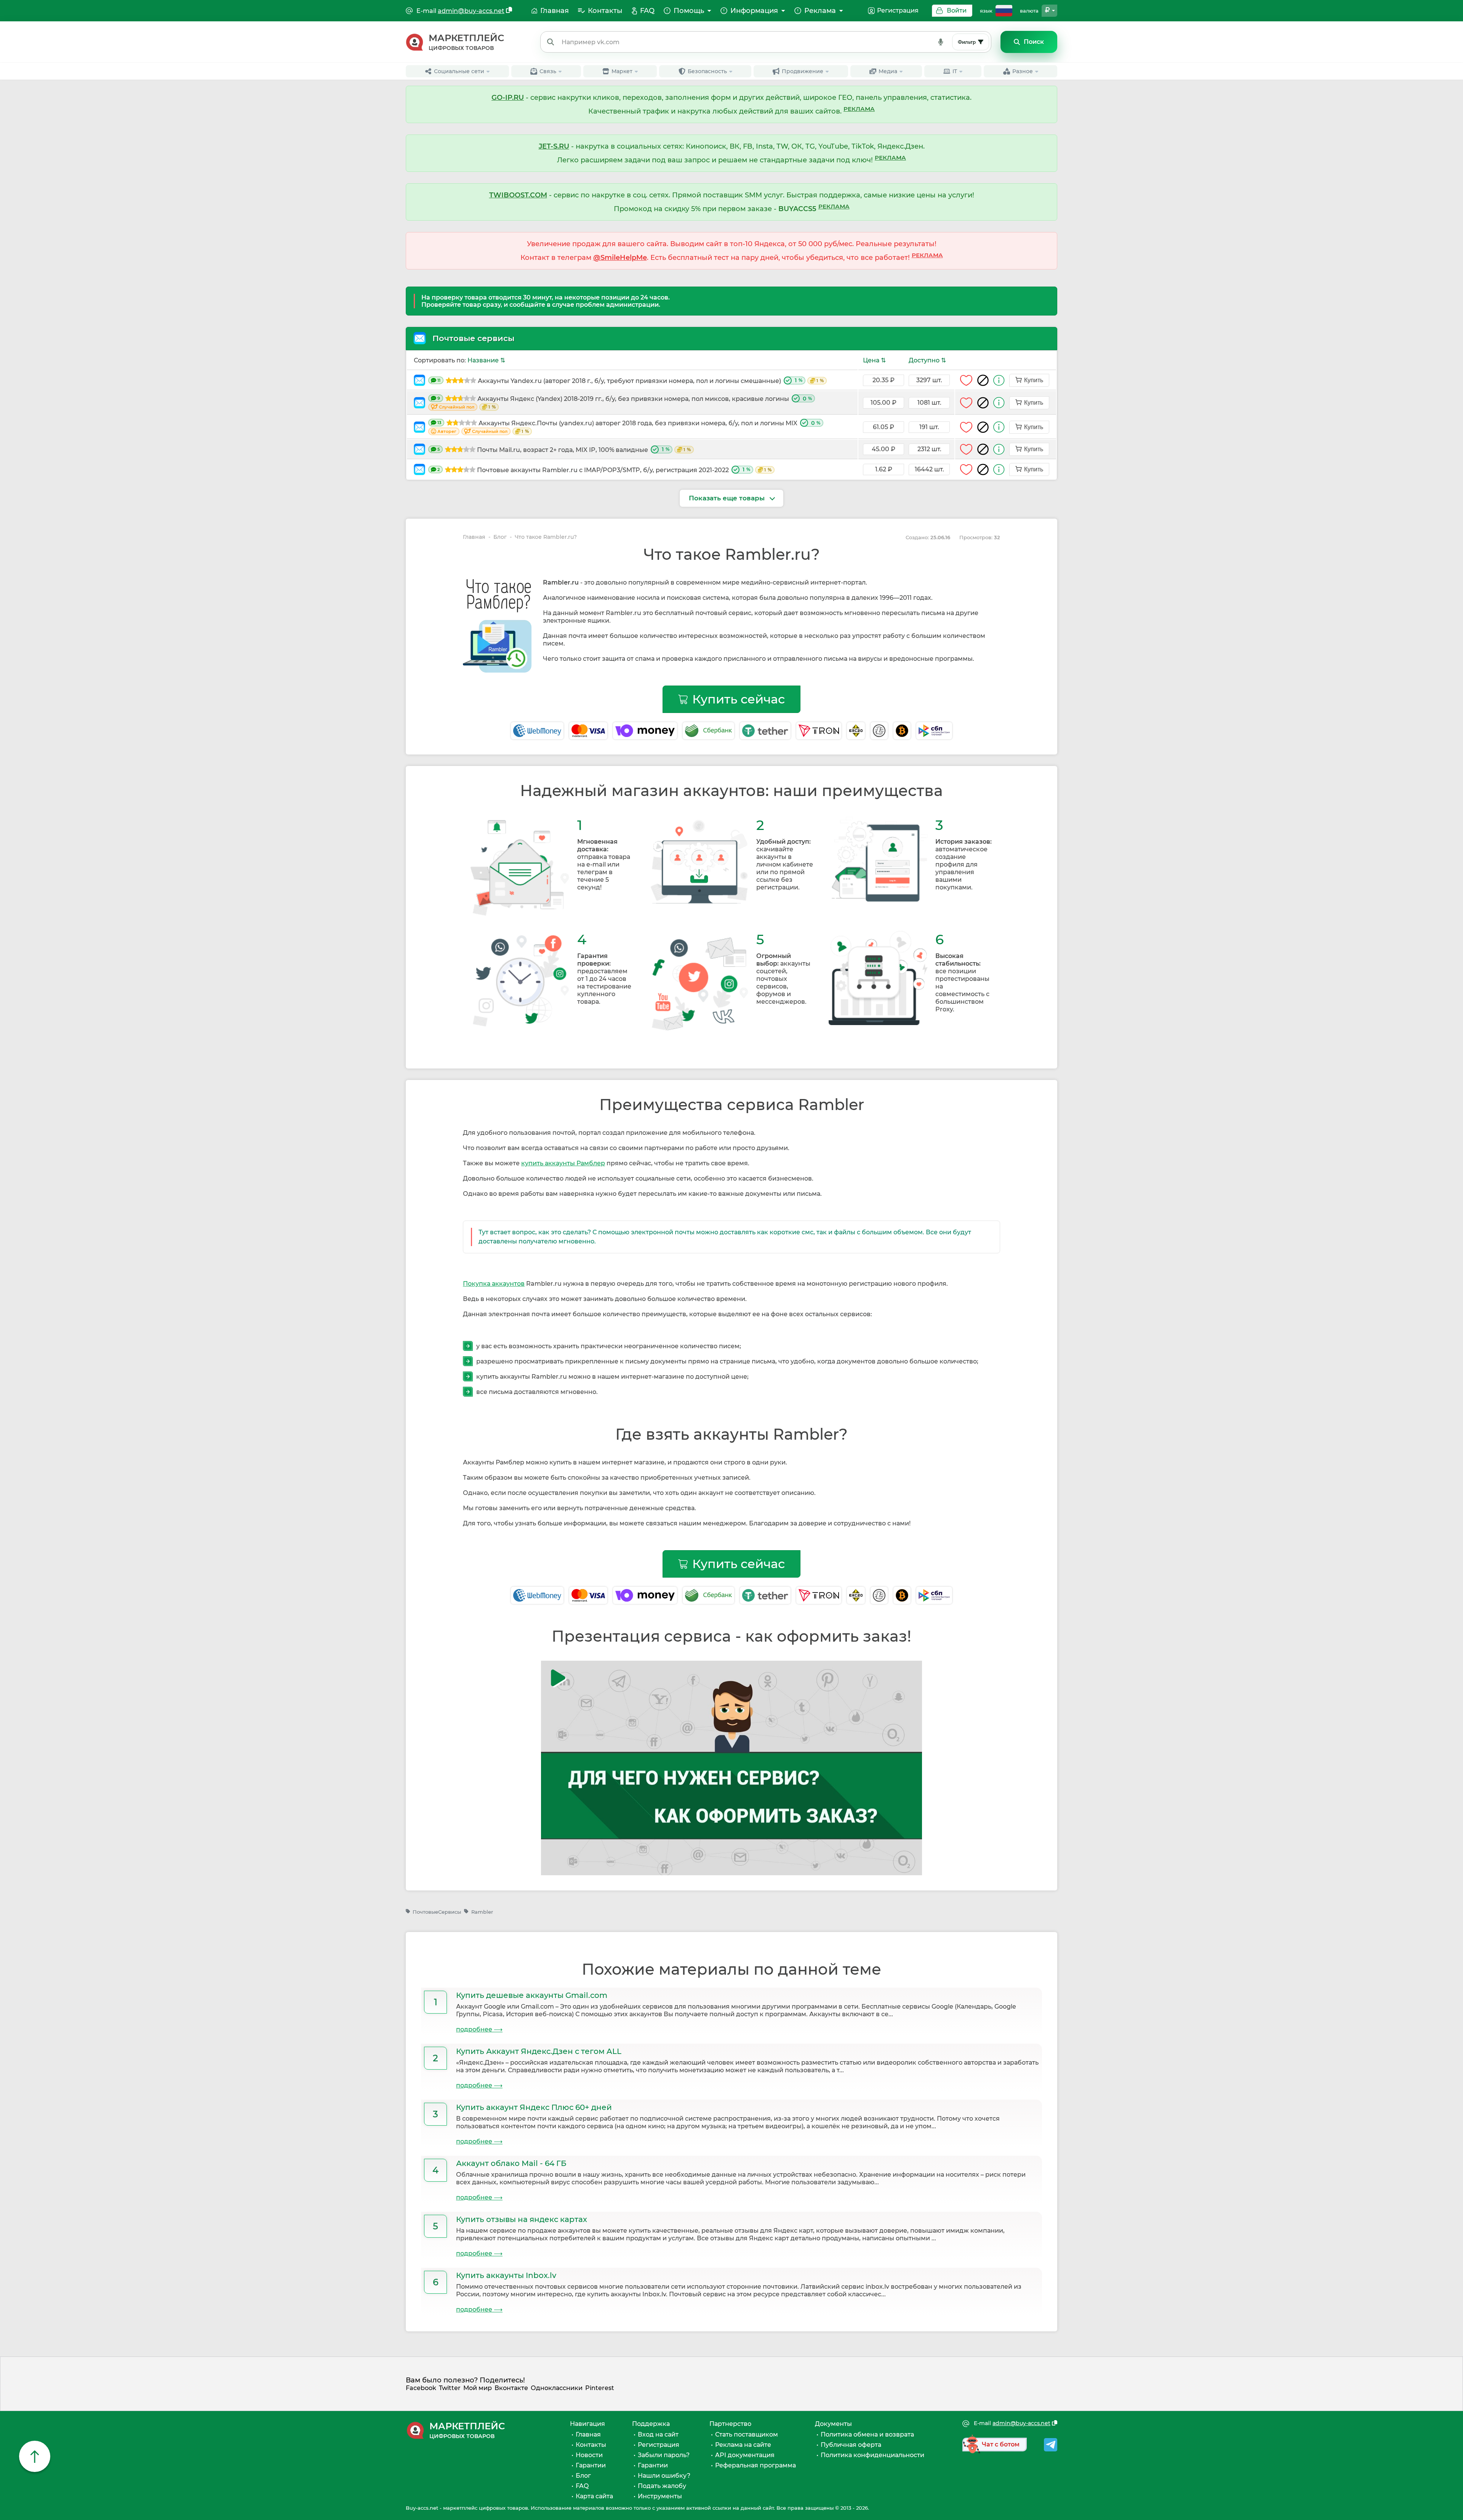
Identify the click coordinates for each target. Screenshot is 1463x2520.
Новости (589, 2455)
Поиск (1034, 42)
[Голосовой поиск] (941, 42)
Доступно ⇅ (927, 360)
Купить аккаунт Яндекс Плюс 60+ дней (534, 2107)
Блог (500, 537)
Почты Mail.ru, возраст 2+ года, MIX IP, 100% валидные (564, 450)
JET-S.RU (554, 146)
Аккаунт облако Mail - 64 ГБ (511, 2163)
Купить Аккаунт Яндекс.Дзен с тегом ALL (539, 2051)
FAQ (582, 2486)
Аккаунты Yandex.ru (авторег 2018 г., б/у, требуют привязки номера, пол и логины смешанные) (631, 381)
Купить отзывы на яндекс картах (522, 2219)
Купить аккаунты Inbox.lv (506, 2275)
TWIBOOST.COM (518, 195)
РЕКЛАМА (859, 109)
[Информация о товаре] (999, 380)
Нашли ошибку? (664, 2476)
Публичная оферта (851, 2445)
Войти (957, 10)
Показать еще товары (728, 498)
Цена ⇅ (874, 360)
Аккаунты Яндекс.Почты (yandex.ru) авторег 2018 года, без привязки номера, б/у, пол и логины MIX (629, 427)
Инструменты (660, 2496)
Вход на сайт (658, 2434)
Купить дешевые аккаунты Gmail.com (532, 1995)
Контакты (591, 2445)
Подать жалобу (662, 2486)
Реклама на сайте (743, 2445)
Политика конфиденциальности (872, 2455)
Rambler (482, 1912)
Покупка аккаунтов (494, 1284)
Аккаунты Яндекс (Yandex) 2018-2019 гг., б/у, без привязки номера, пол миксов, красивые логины (625, 403)
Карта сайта (594, 2496)
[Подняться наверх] (35, 2456)
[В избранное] (966, 380)
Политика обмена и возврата (867, 2434)
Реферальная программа (756, 2465)
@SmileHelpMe (620, 258)
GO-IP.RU (508, 98)
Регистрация (898, 10)
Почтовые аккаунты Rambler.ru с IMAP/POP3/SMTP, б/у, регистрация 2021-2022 (604, 470)
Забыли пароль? (664, 2455)
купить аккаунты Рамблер (563, 1163)
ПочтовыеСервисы (437, 1912)
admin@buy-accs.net (471, 11)
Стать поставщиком (747, 2434)
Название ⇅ (486, 360)
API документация (745, 2455)
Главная (474, 537)
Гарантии (591, 2465)
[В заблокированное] (983, 380)
